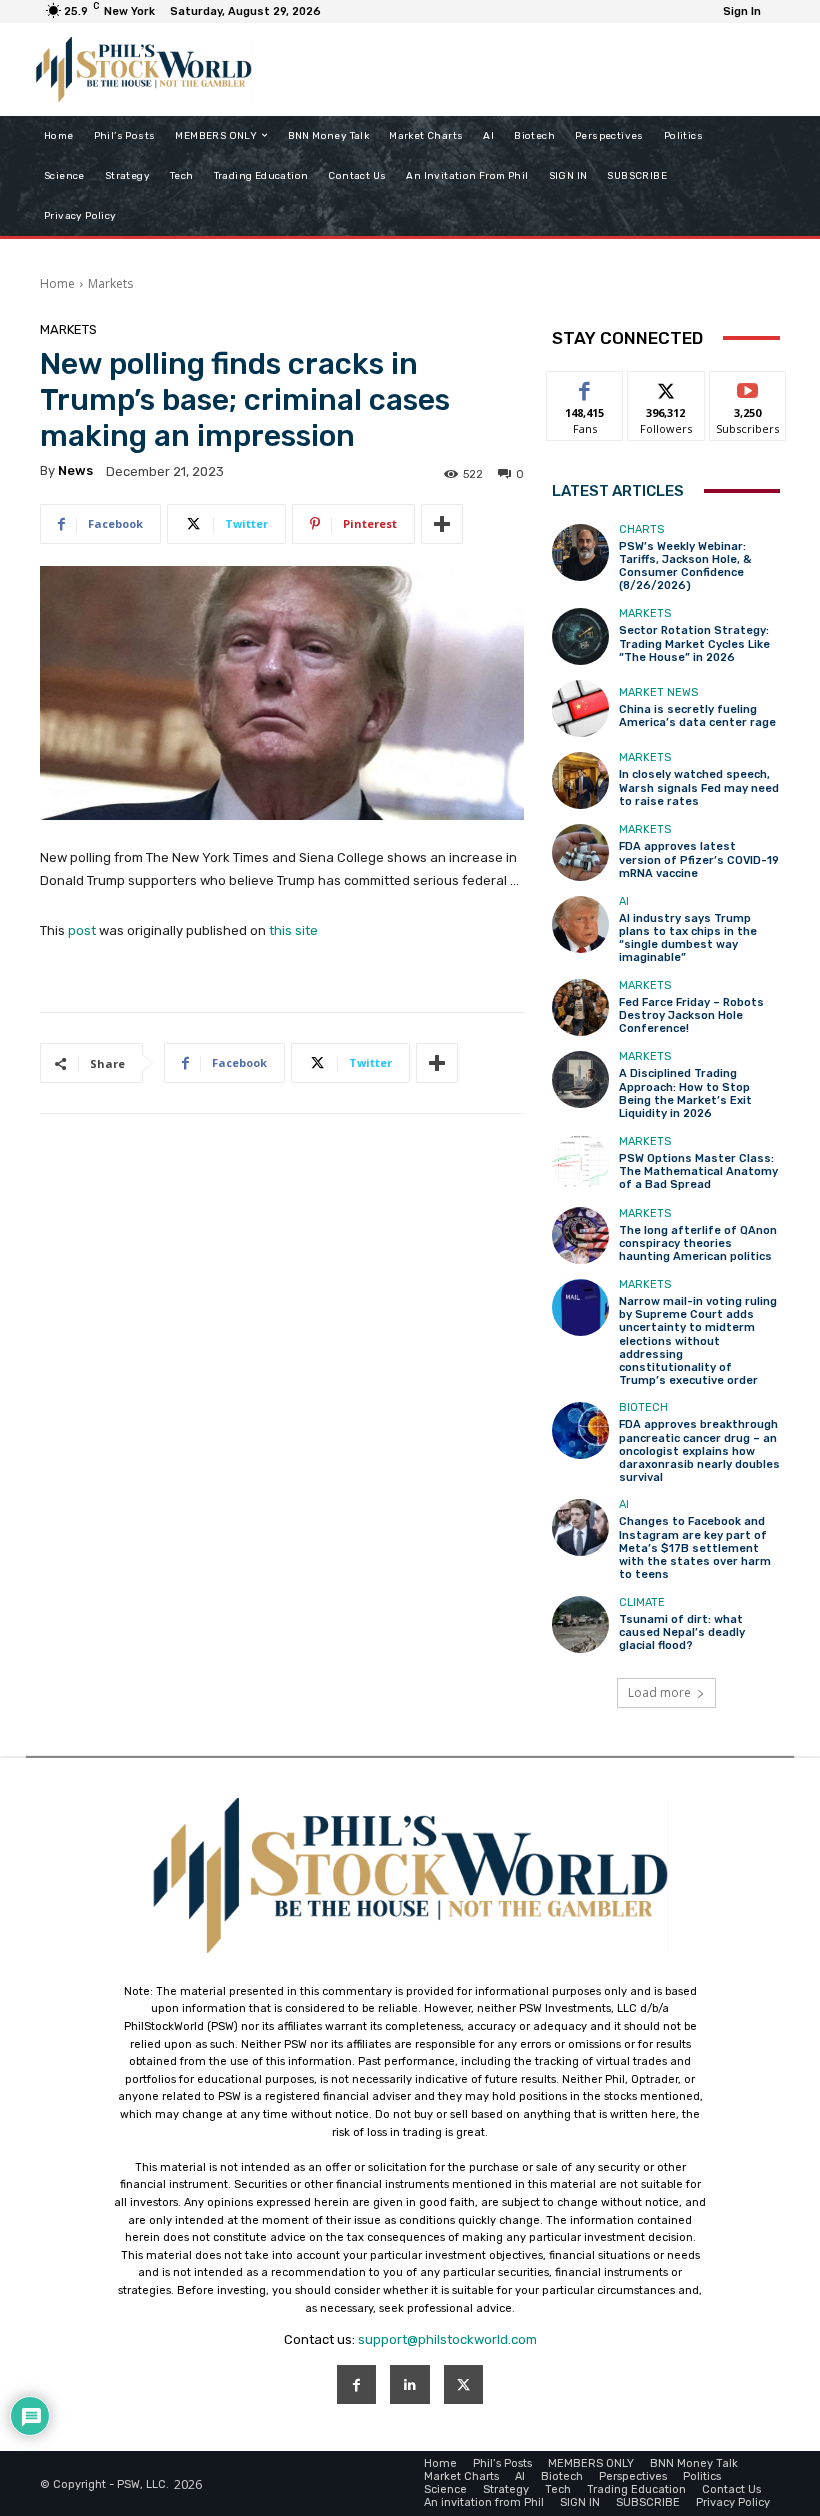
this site (293, 930)
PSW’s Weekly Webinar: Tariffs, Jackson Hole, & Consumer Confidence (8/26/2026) (685, 566)
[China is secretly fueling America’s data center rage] (580, 708)
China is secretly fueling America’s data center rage (697, 716)
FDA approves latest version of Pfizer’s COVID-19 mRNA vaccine (699, 859)
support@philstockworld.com (447, 2339)
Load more (659, 1692)
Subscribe (748, 386)
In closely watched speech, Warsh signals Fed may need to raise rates (699, 787)
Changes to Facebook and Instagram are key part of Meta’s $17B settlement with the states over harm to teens (695, 1548)
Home (57, 283)
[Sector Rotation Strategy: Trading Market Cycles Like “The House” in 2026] (580, 636)
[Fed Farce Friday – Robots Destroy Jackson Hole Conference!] (580, 1007)
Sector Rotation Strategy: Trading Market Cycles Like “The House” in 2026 (694, 643)
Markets (110, 283)
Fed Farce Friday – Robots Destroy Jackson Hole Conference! (691, 1015)
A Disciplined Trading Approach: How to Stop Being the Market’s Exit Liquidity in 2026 (685, 1093)
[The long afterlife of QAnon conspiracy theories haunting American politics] (580, 1235)
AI (624, 901)
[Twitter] (463, 2384)
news (75, 470)
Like (585, 386)
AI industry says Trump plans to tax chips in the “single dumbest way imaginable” (688, 938)
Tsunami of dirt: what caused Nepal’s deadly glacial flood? (682, 1632)
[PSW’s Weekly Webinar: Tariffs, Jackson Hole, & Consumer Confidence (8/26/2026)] (580, 552)
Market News (658, 692)
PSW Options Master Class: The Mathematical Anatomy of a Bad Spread (698, 1171)
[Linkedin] (409, 2384)
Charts (641, 529)
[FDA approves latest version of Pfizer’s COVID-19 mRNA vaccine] (580, 852)
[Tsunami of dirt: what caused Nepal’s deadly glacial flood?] (580, 1624)
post (82, 930)
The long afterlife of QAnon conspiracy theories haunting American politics (698, 1243)
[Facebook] (356, 2384)
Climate (642, 1602)
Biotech (643, 1407)
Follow (666, 386)
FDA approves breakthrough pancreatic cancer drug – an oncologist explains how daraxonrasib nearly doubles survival (699, 1451)
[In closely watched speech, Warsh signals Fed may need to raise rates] (580, 780)
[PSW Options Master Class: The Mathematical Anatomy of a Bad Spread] (580, 1163)
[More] (442, 524)
